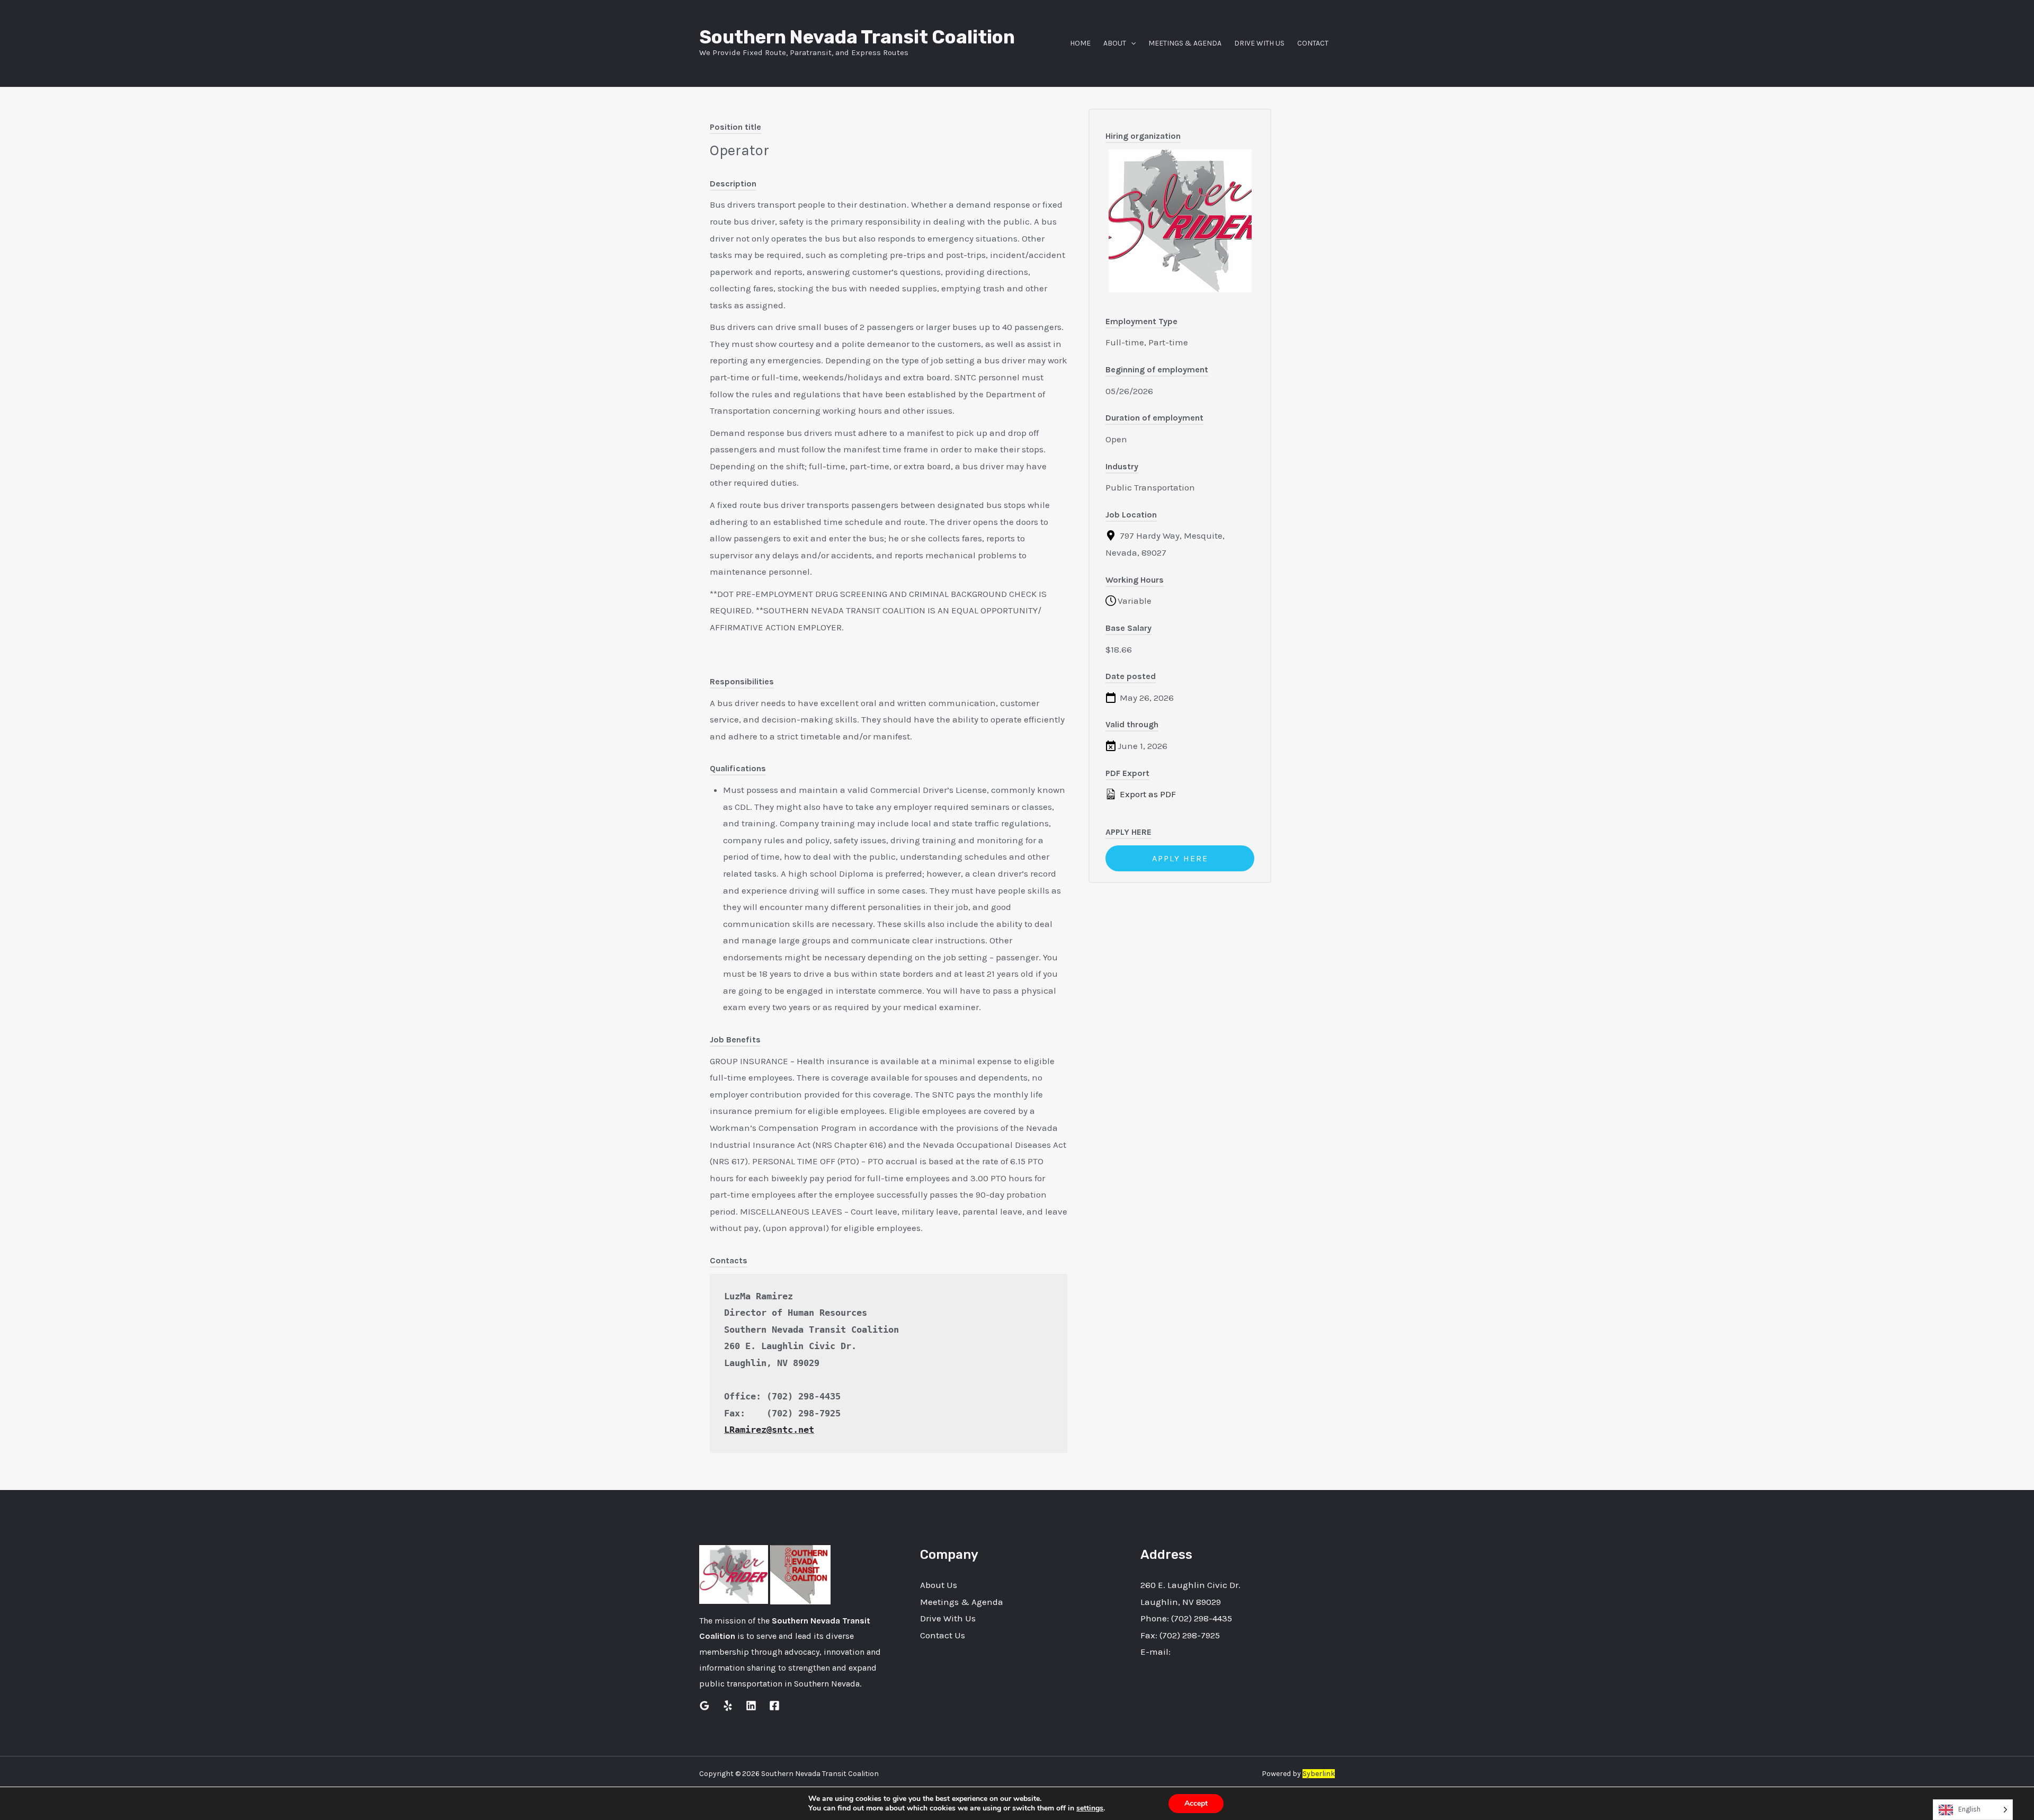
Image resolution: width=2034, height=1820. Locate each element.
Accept (1196, 1803)
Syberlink (1319, 1774)
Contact (1313, 43)
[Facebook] (774, 1706)
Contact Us (943, 1635)
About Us (939, 1585)
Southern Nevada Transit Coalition (857, 37)
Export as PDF (1147, 794)
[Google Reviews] (704, 1706)
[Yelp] (728, 1706)
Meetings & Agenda (1185, 43)
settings (1090, 1808)
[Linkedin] (751, 1706)
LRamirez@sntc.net (769, 1430)
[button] (1131, 43)
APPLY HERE (1180, 858)
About (1115, 43)
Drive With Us (1259, 43)
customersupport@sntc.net (1229, 1652)
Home (1080, 43)
